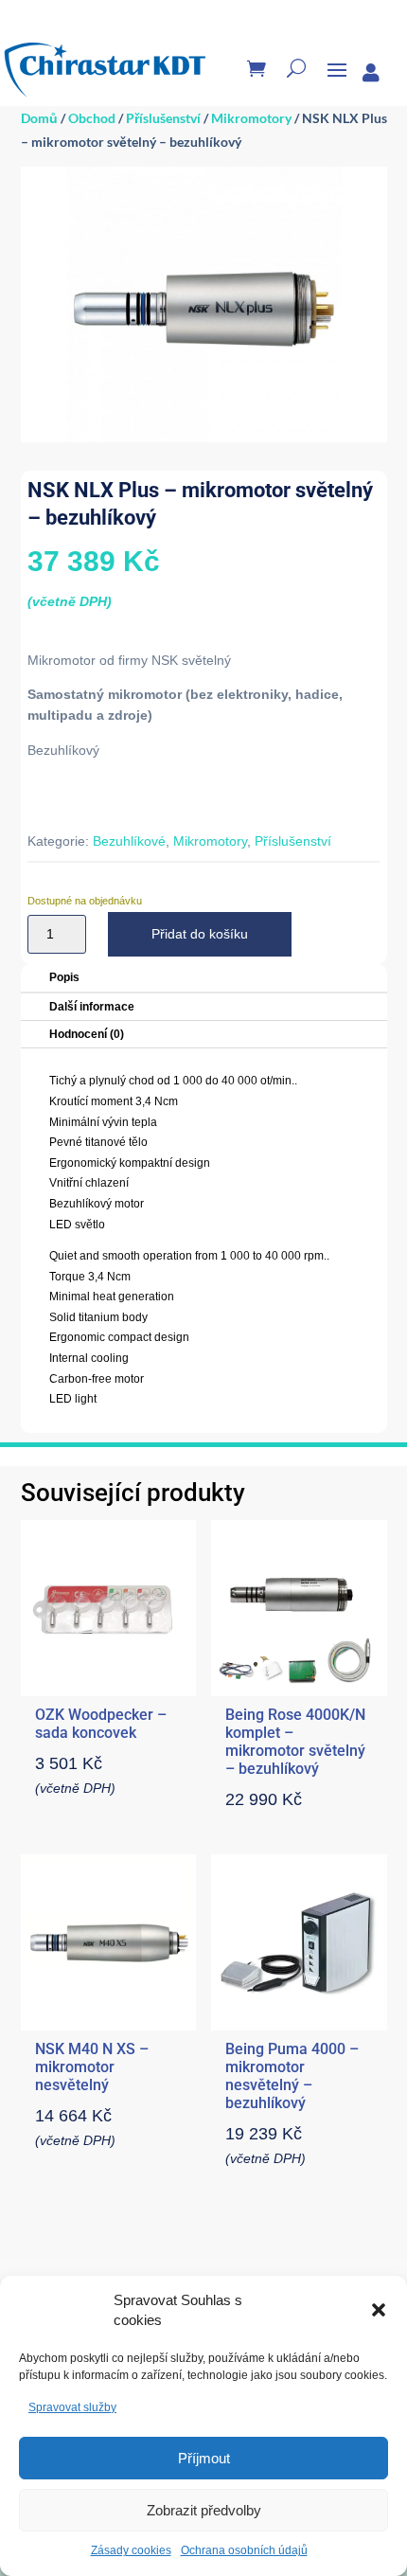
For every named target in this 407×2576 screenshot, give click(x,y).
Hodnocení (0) (87, 1034)
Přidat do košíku (200, 934)
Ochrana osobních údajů (244, 2550)
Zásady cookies (131, 2550)
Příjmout (204, 2458)
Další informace (92, 1007)
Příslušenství (163, 118)
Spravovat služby (72, 2407)
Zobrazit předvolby (204, 2510)
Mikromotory (251, 118)
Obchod (92, 118)
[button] (379, 2310)
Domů (39, 118)
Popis (64, 977)
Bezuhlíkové (129, 841)
